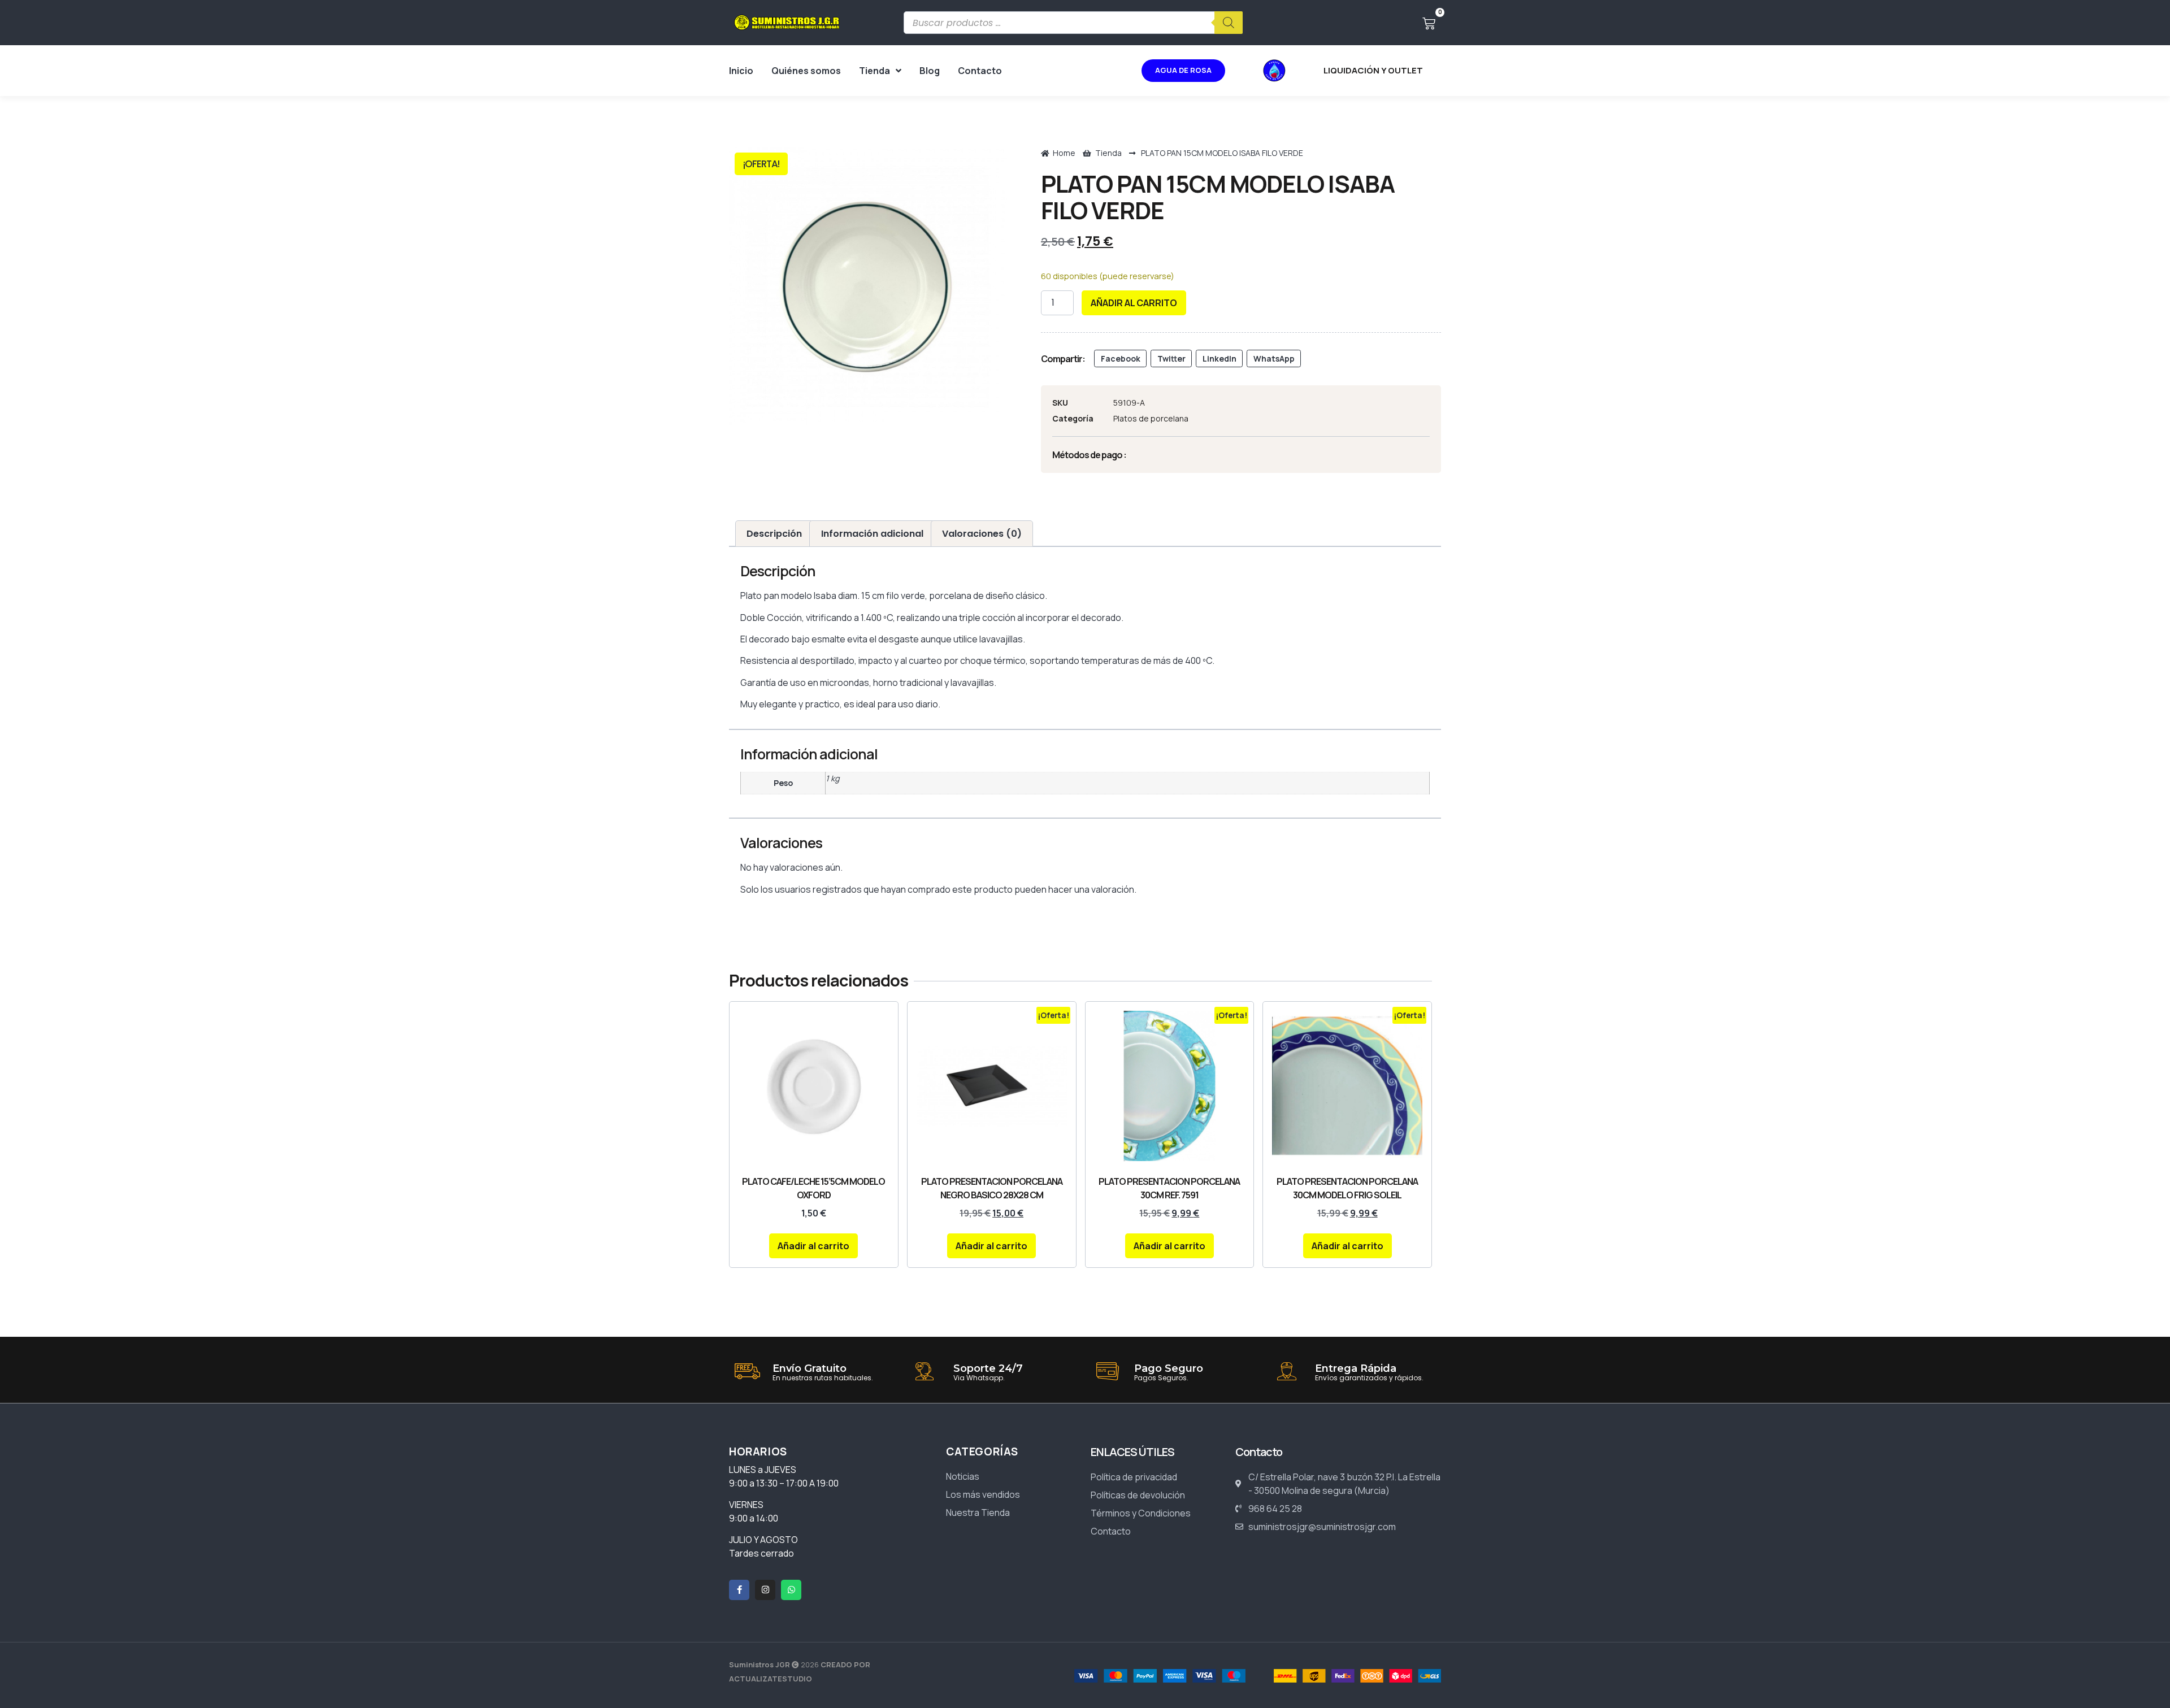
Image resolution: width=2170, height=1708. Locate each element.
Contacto (980, 71)
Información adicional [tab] (872, 534)
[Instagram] (765, 1590)
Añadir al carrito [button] (813, 1246)
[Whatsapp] (791, 1590)
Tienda (874, 71)
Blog (930, 71)
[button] (1120, 359)
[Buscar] (1229, 23)
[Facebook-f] (739, 1590)
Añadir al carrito (1134, 303)
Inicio (741, 71)
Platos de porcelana (1151, 418)
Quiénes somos (806, 71)
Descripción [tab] (774, 534)
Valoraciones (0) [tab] (982, 534)
